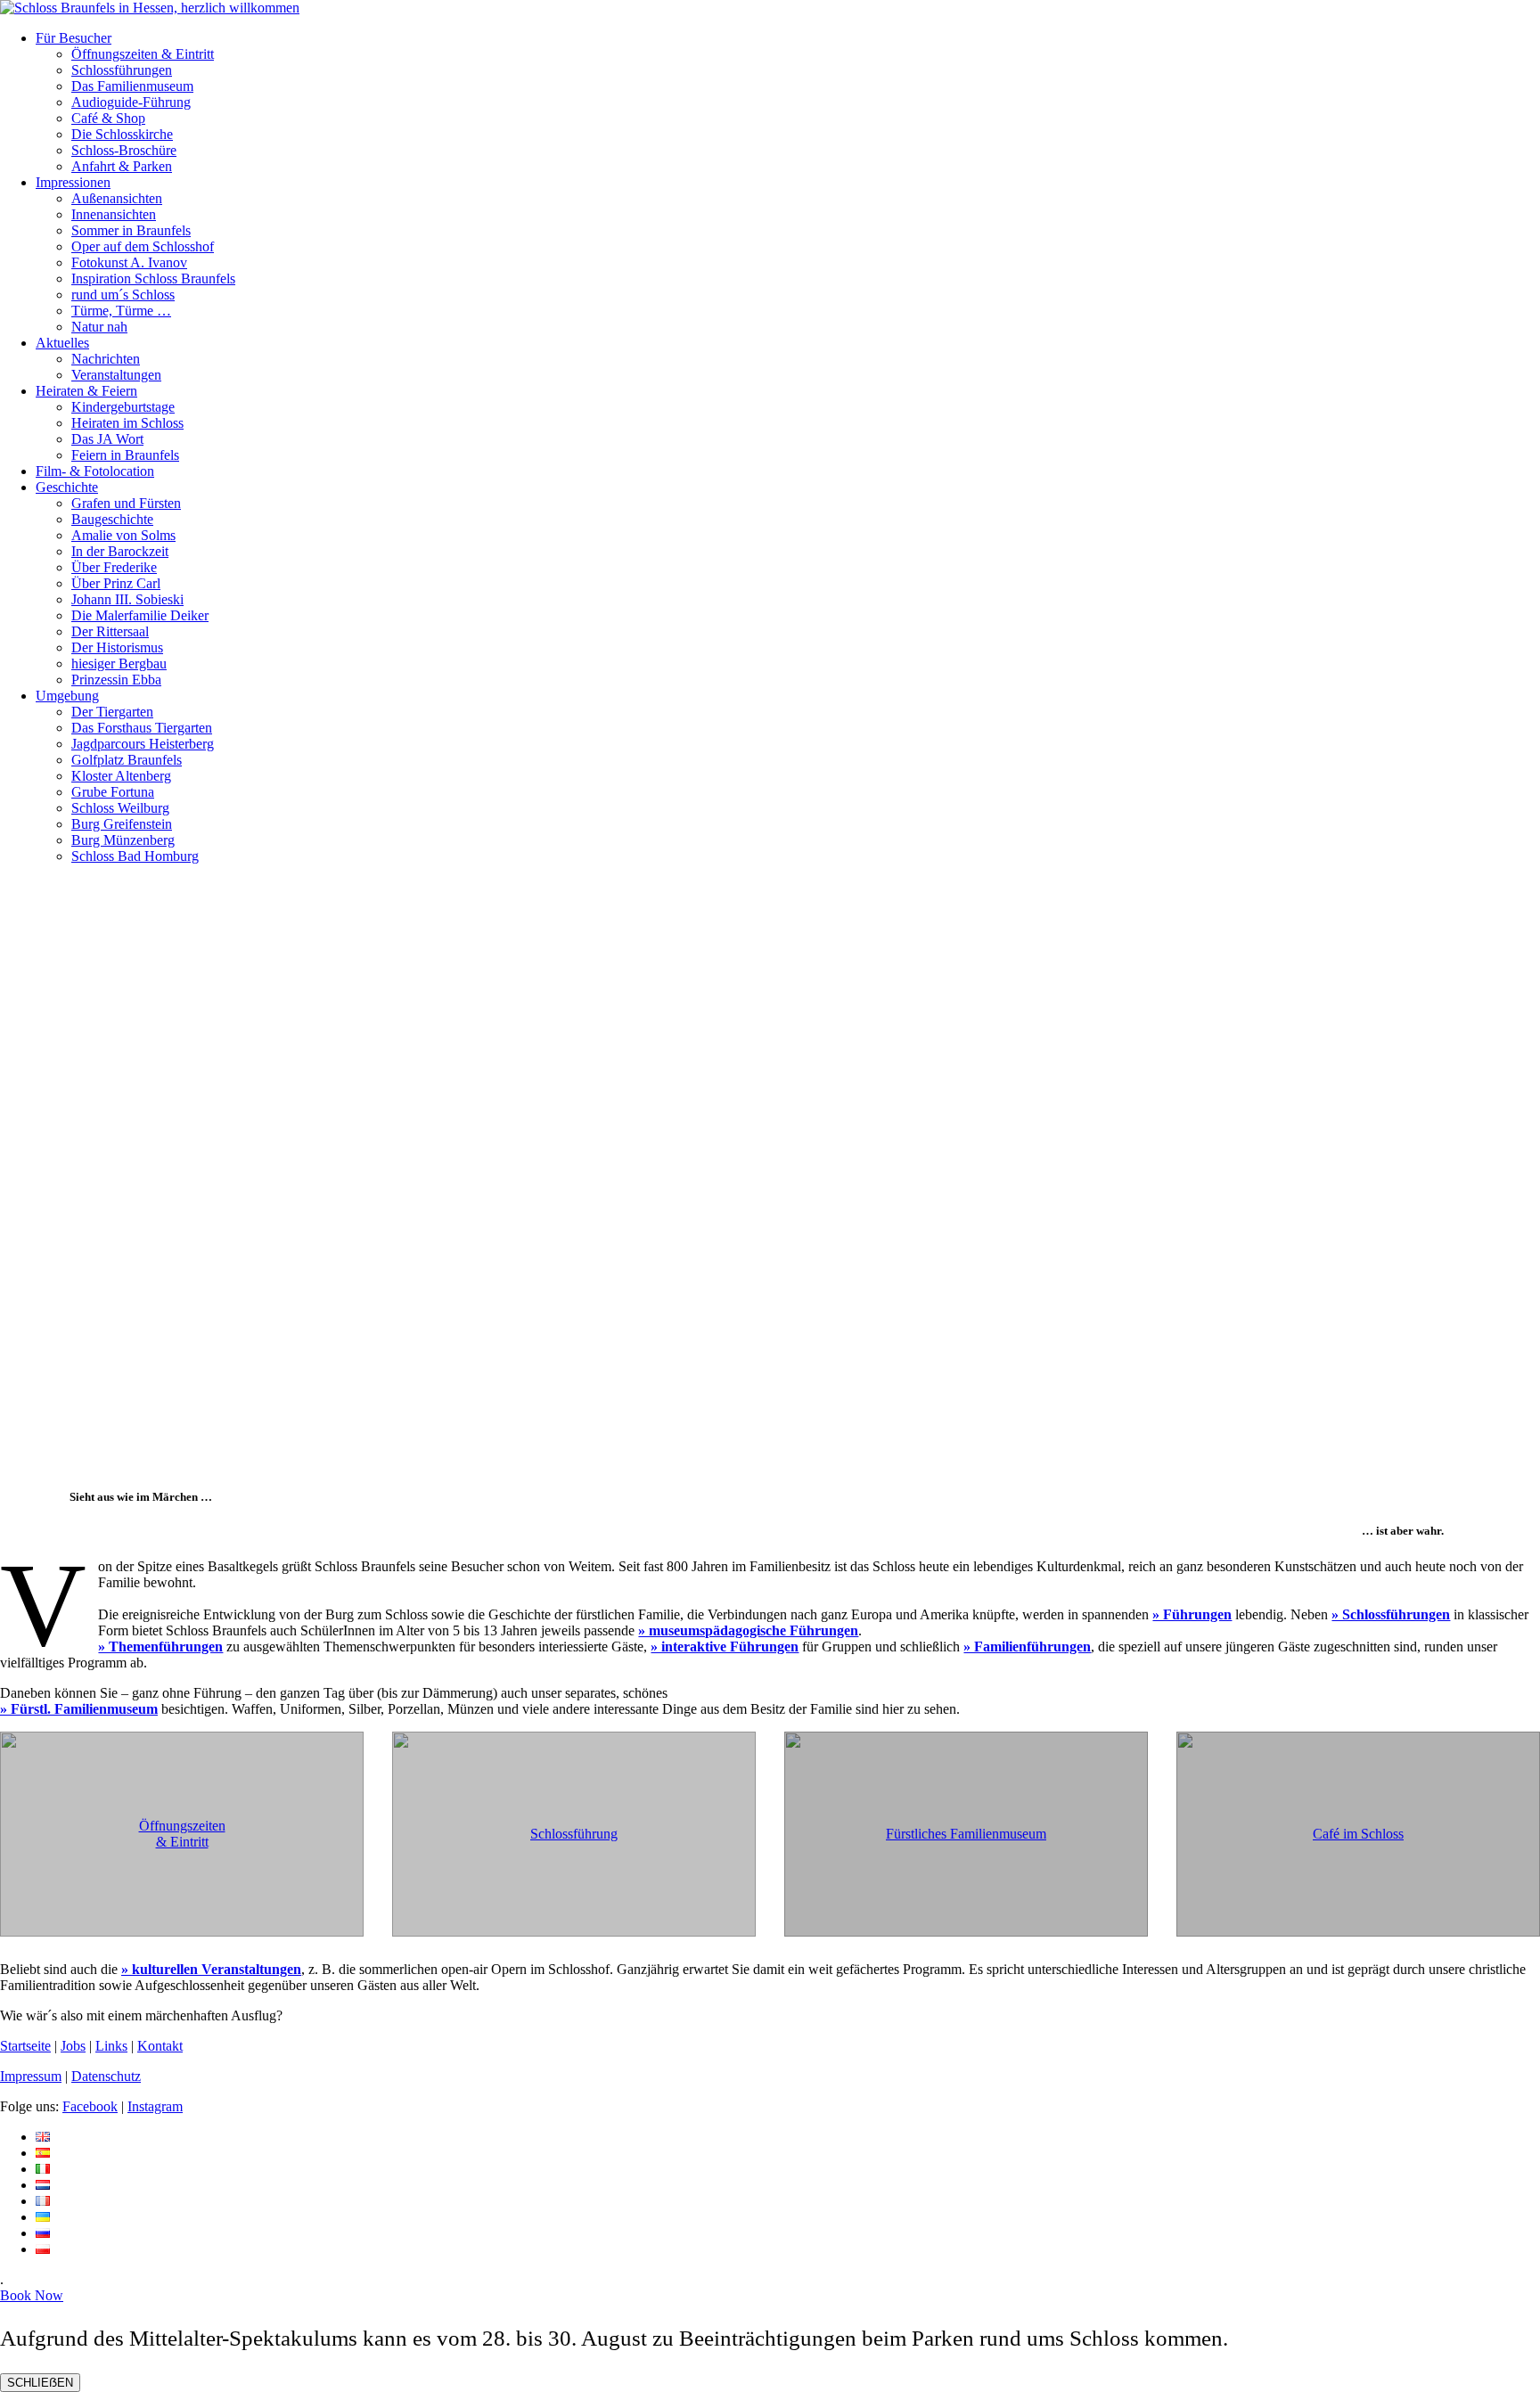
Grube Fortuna (113, 792)
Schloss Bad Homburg (135, 856)
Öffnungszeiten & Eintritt (143, 54)
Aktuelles (62, 343)
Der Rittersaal (110, 631)
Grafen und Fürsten (126, 503)
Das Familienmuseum (132, 86)
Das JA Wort (107, 439)
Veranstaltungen (116, 375)
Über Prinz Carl (116, 583)
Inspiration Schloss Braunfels (153, 279)
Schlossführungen (122, 70)
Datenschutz (106, 2076)
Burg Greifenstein (122, 824)
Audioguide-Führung (131, 102)
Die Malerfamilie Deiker (140, 615)
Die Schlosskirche (122, 134)
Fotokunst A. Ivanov (129, 262)
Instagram (155, 2106)
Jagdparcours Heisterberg (143, 744)
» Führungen (1192, 1614)
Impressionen (73, 182)
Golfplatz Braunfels (127, 760)
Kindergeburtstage (123, 407)
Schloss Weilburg (120, 808)
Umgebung (67, 696)
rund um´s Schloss (123, 295)
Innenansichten (114, 214)
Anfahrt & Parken (122, 166)
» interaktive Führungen (725, 1647)
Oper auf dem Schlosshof (143, 246)
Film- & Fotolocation (95, 471)
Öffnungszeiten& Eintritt (182, 1834)
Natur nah (99, 327)
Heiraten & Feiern (86, 391)
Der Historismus (117, 647)
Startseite (25, 2046)
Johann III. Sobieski (127, 599)
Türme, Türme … (121, 311)
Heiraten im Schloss (127, 423)
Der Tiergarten (112, 712)
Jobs (73, 2046)
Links (111, 2046)
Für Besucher (74, 38)
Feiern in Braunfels (125, 455)
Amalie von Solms (123, 535)
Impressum (31, 2076)
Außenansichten (117, 198)
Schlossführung (574, 1834)
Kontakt (160, 2046)
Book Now (32, 2295)
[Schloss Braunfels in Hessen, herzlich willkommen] (150, 8)
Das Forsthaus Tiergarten (142, 728)
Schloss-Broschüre (124, 150)
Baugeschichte (112, 519)
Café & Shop (108, 118)
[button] (770, 1428)
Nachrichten (106, 359)
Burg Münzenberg (123, 840)
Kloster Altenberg (121, 776)
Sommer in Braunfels (131, 230)
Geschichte (67, 487)
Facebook (90, 2106)
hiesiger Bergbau (119, 664)
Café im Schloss (1358, 1834)
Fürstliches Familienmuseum (966, 1834)
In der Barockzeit (120, 551)
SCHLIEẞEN (40, 2383)
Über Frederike (114, 567)
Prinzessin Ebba (116, 680)
